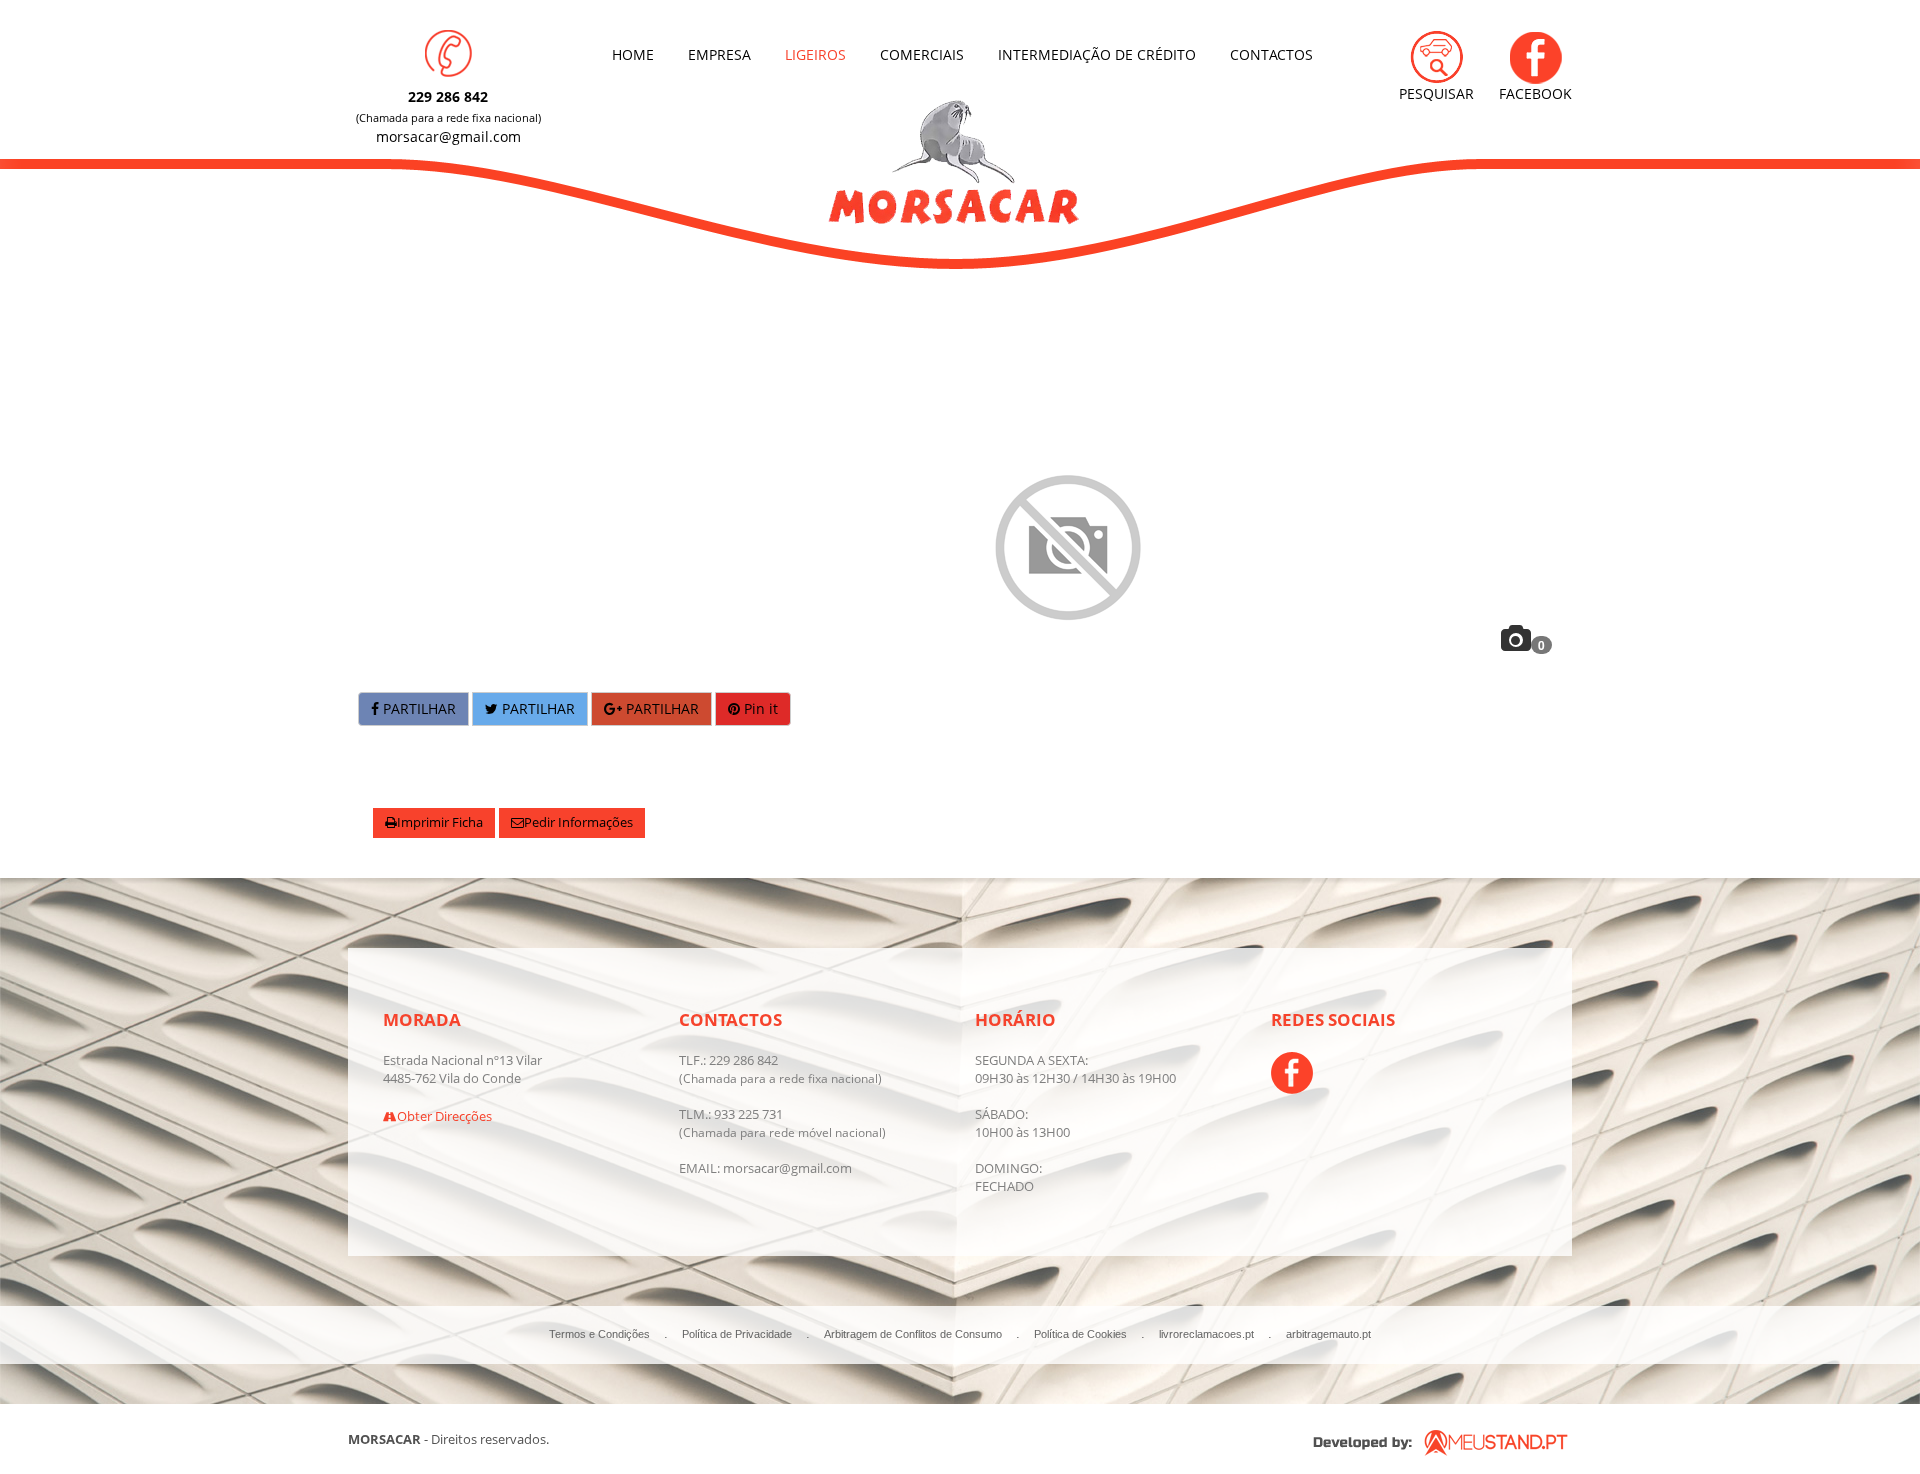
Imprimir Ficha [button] (440, 822)
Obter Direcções (444, 1116)
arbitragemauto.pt (1328, 1334)
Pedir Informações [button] (578, 822)
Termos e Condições (599, 1334)
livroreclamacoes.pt (1206, 1334)
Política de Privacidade (737, 1334)
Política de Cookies (1080, 1334)
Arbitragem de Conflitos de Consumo (913, 1334)
